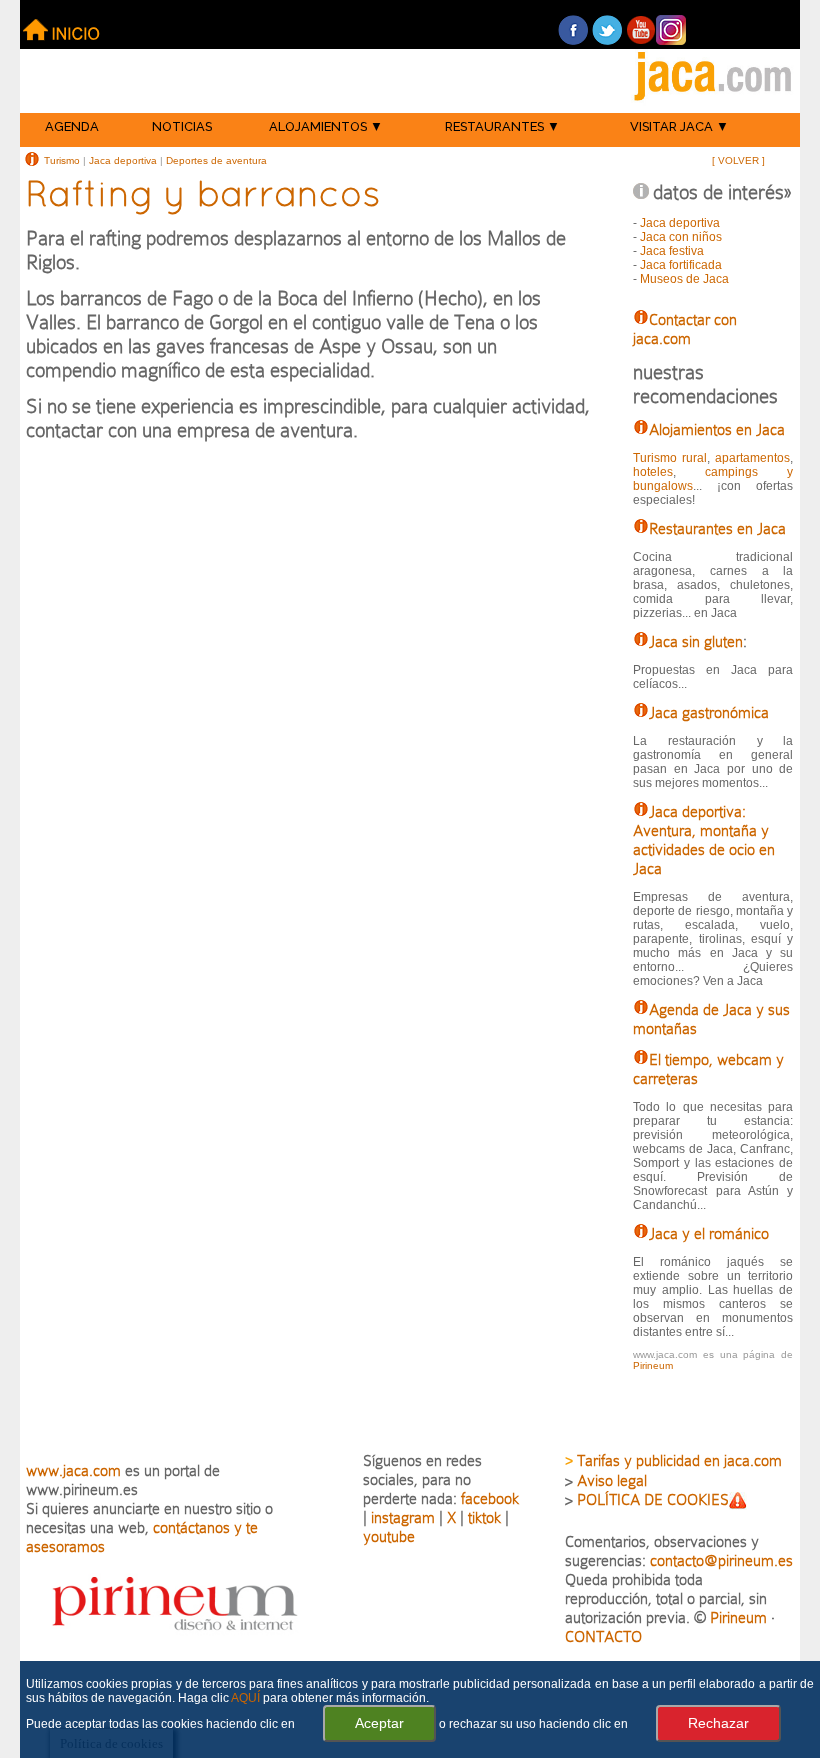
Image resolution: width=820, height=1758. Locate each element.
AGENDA (72, 126)
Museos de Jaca (684, 279)
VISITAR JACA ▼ (679, 126)
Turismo (62, 160)
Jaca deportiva (123, 160)
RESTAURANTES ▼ (502, 126)
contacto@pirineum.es (721, 1560)
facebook (490, 1498)
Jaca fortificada (681, 265)
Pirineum (653, 1365)
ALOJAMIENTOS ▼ (326, 126)
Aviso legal (612, 1480)
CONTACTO (603, 1636)
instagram (403, 1517)
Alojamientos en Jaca (717, 429)
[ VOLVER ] (738, 160)
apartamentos (752, 458)
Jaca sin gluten (696, 641)
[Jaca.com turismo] (713, 102)
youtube (389, 1536)
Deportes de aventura (216, 160)
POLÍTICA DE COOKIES (653, 1499)
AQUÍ (245, 1698)
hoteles (653, 472)
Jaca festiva (672, 251)
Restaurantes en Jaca (717, 528)
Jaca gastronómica (709, 712)
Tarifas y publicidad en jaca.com (679, 1460)
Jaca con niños (681, 237)
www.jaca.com (73, 1470)
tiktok (484, 1517)
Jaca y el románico (709, 1233)
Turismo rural (670, 458)
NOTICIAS (182, 126)
